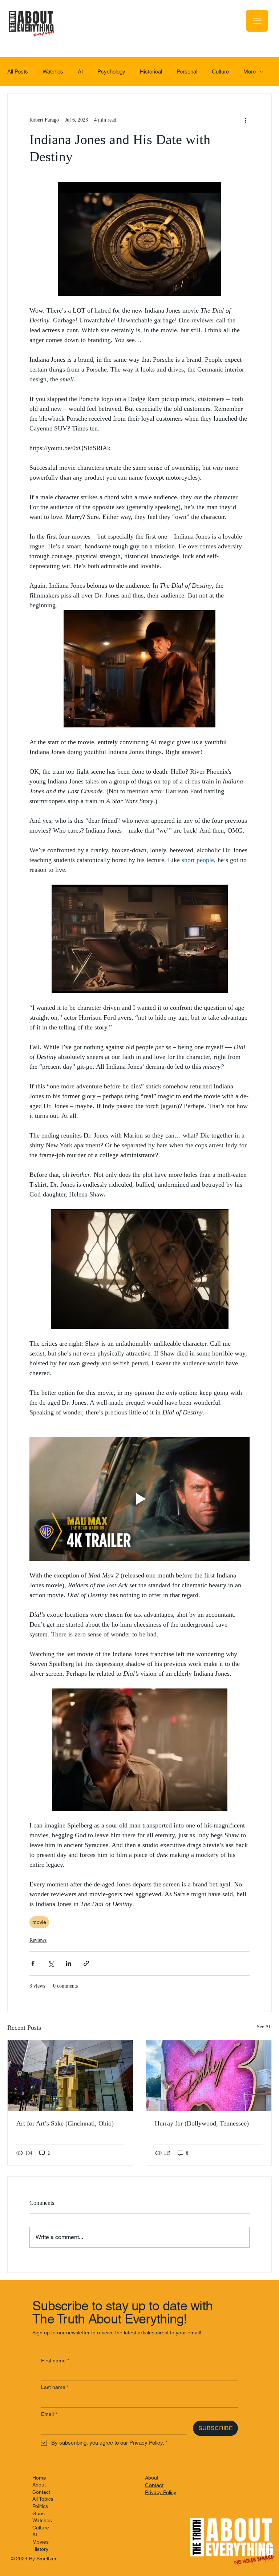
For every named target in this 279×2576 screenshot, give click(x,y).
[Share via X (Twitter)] (51, 1963)
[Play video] (139, 1499)
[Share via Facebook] (33, 1963)
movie (39, 1922)
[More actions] (245, 120)
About (39, 2485)
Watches (53, 72)
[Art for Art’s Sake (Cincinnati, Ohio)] (70, 2076)
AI (80, 72)
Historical (151, 72)
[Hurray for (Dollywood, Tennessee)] (209, 2076)
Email (49, 2414)
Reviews (38, 1940)
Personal (187, 72)
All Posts (18, 72)
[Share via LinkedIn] (68, 1963)
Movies (41, 2542)
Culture (220, 72)
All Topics (43, 2499)
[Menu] (257, 21)
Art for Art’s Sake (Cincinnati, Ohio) (65, 2123)
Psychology (111, 72)
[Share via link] (86, 1963)
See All (264, 2027)
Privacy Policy (161, 2492)
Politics (40, 2506)
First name (55, 2361)
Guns (39, 2513)
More (250, 72)
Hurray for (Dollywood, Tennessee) (202, 2123)
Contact (41, 2492)
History (40, 2549)
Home (39, 2478)
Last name (55, 2387)
